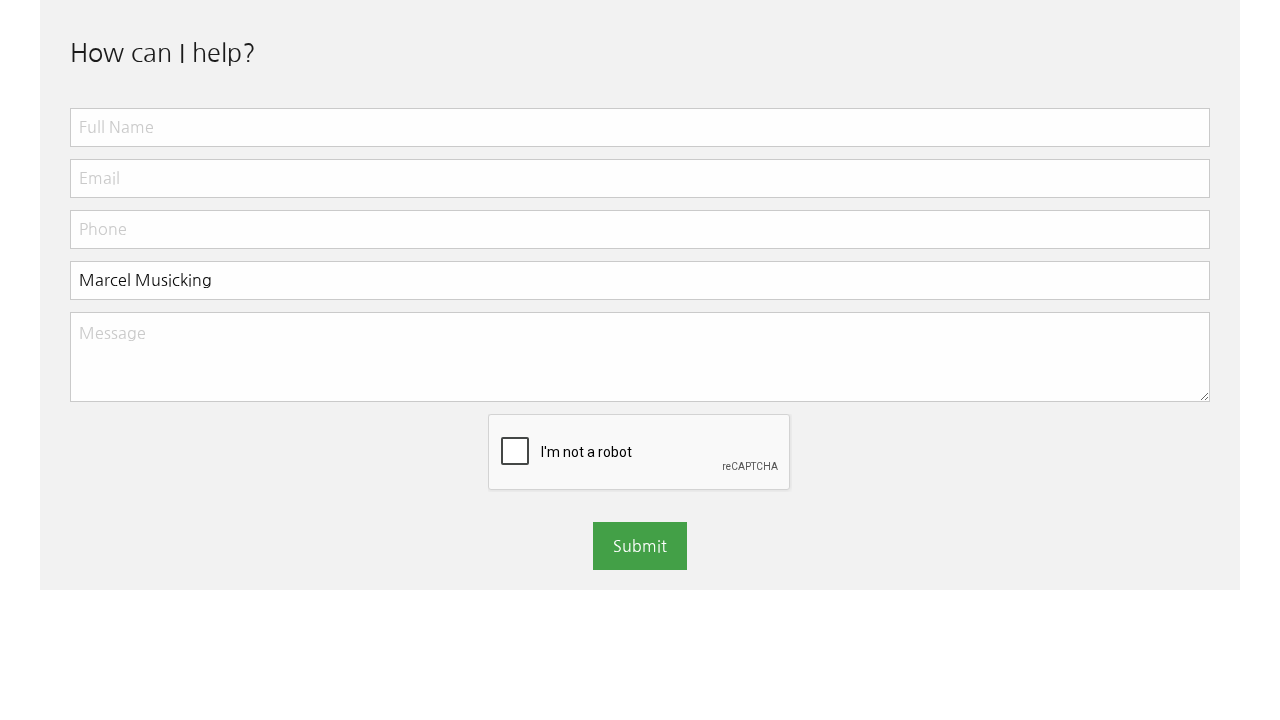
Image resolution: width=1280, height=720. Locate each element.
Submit (640, 546)
